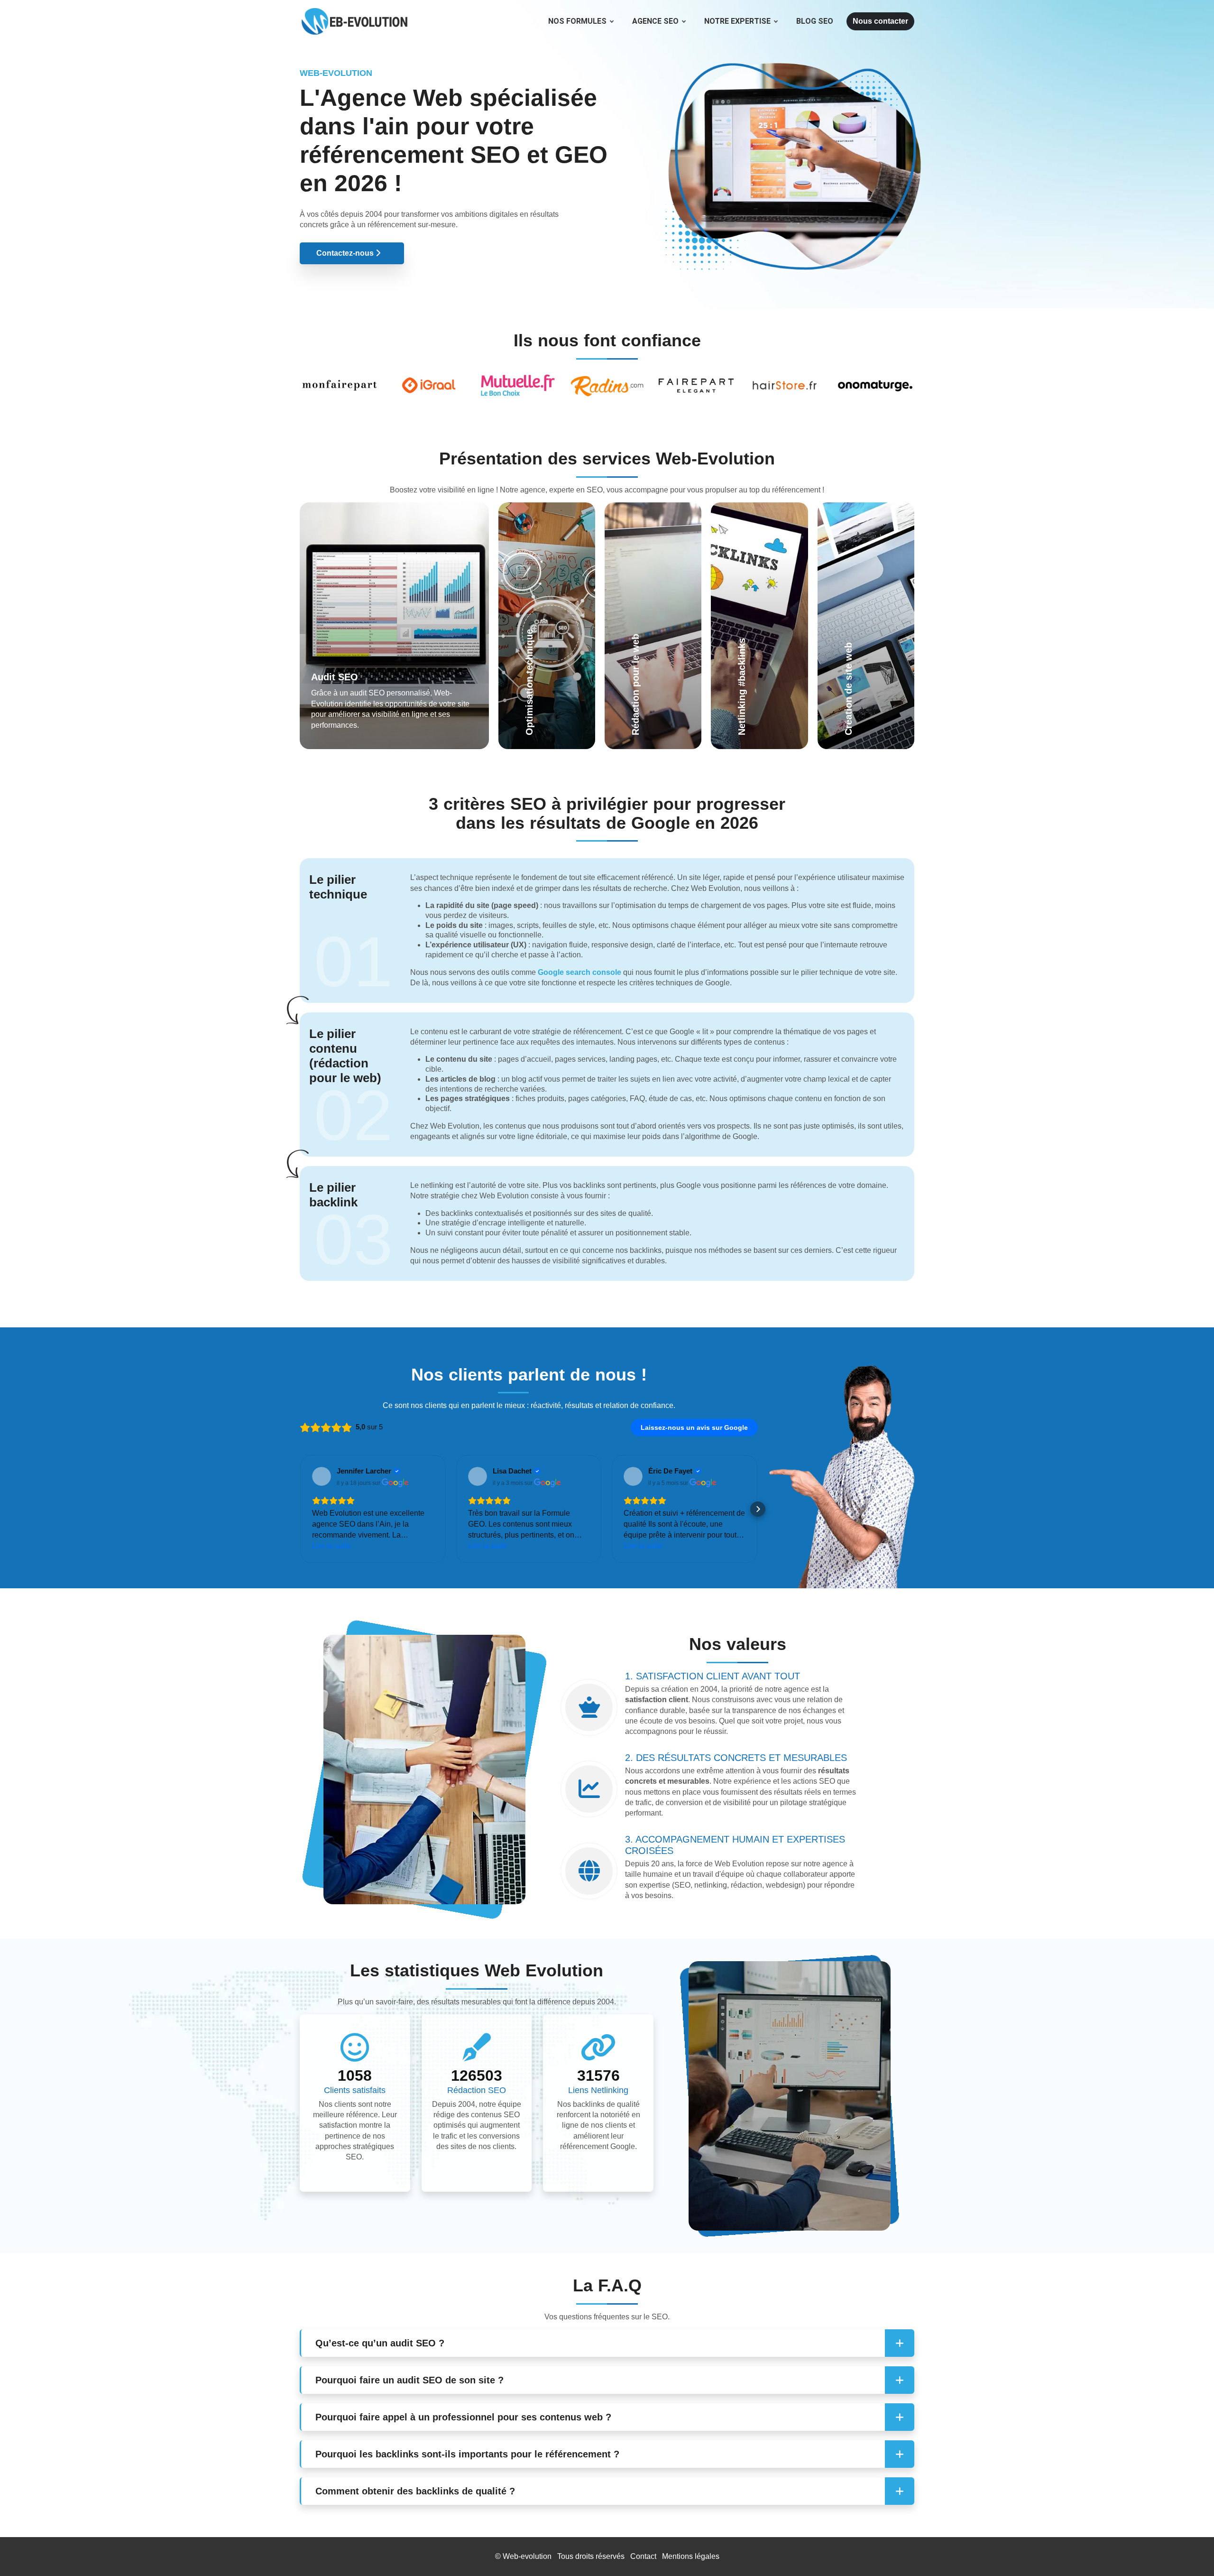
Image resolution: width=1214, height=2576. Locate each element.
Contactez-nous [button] (346, 253)
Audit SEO (335, 677)
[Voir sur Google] (322, 1476)
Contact (643, 2556)
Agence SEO (655, 21)
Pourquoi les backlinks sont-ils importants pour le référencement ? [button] (467, 2454)
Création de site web (865, 629)
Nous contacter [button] (880, 21)
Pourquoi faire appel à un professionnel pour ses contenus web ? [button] (463, 2417)
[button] (300, 1509)
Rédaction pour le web (651, 629)
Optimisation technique (539, 618)
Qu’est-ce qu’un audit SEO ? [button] (380, 2343)
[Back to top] (1188, 2550)
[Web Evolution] (354, 12)
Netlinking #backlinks (746, 639)
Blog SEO (815, 21)
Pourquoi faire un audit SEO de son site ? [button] (409, 2380)
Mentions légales (691, 2556)
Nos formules (577, 21)
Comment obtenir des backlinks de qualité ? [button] (415, 2491)
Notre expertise (737, 21)
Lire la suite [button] (331, 1546)
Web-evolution (527, 2556)
